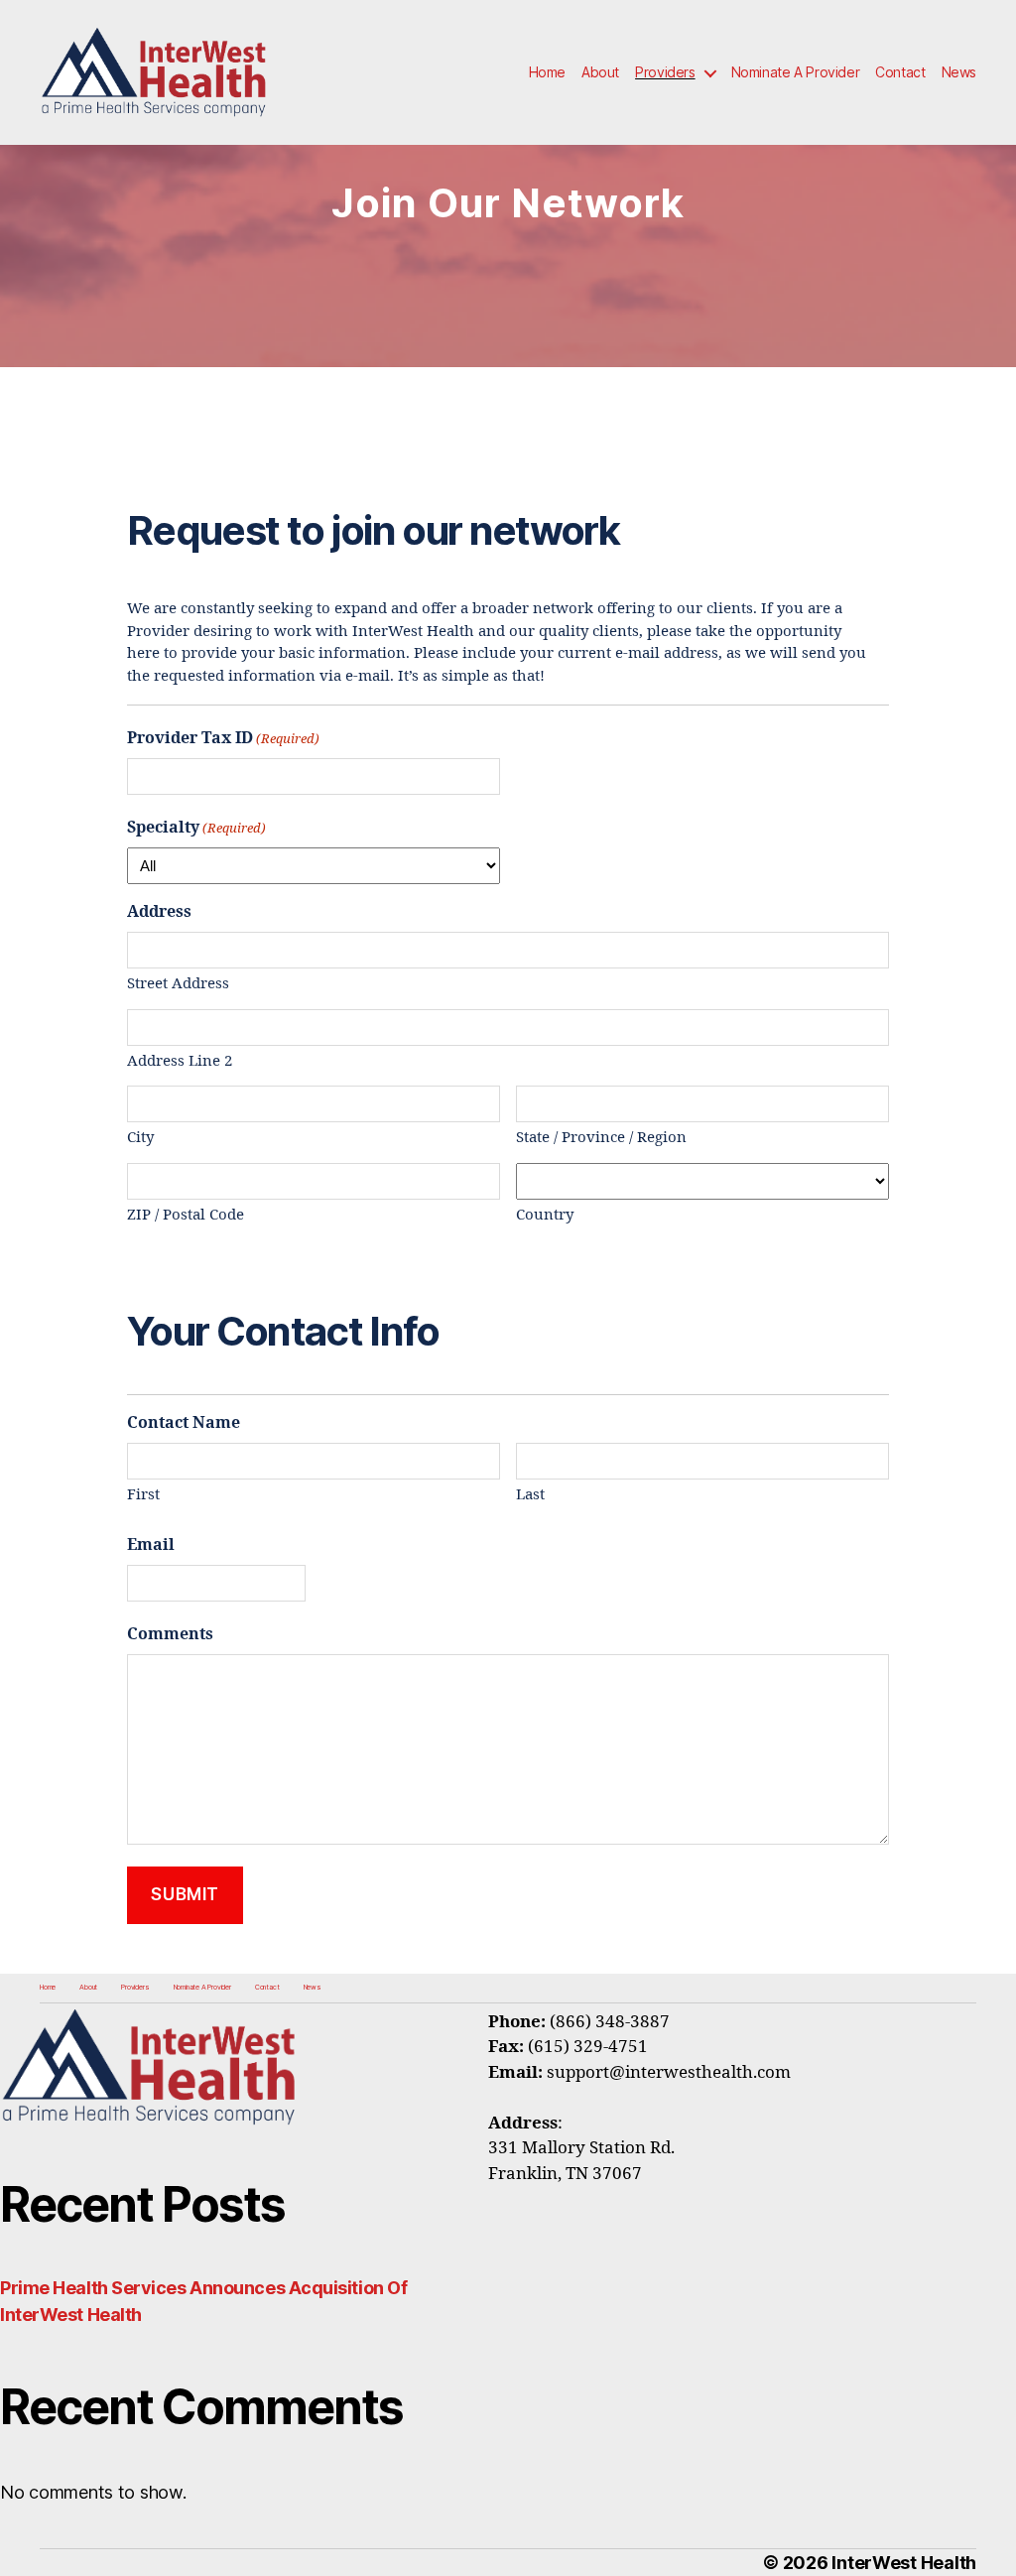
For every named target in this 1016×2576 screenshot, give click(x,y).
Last (530, 1495)
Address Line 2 (180, 1061)
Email (151, 1545)
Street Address (178, 984)
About (600, 72)
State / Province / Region (601, 1138)
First (143, 1495)
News (959, 72)
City (140, 1138)
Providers (665, 72)
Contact (900, 72)
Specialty (196, 828)
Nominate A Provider (796, 72)
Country (545, 1215)
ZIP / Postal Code (186, 1215)
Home (547, 72)
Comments (170, 1634)
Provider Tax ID (223, 738)
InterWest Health (904, 2563)
